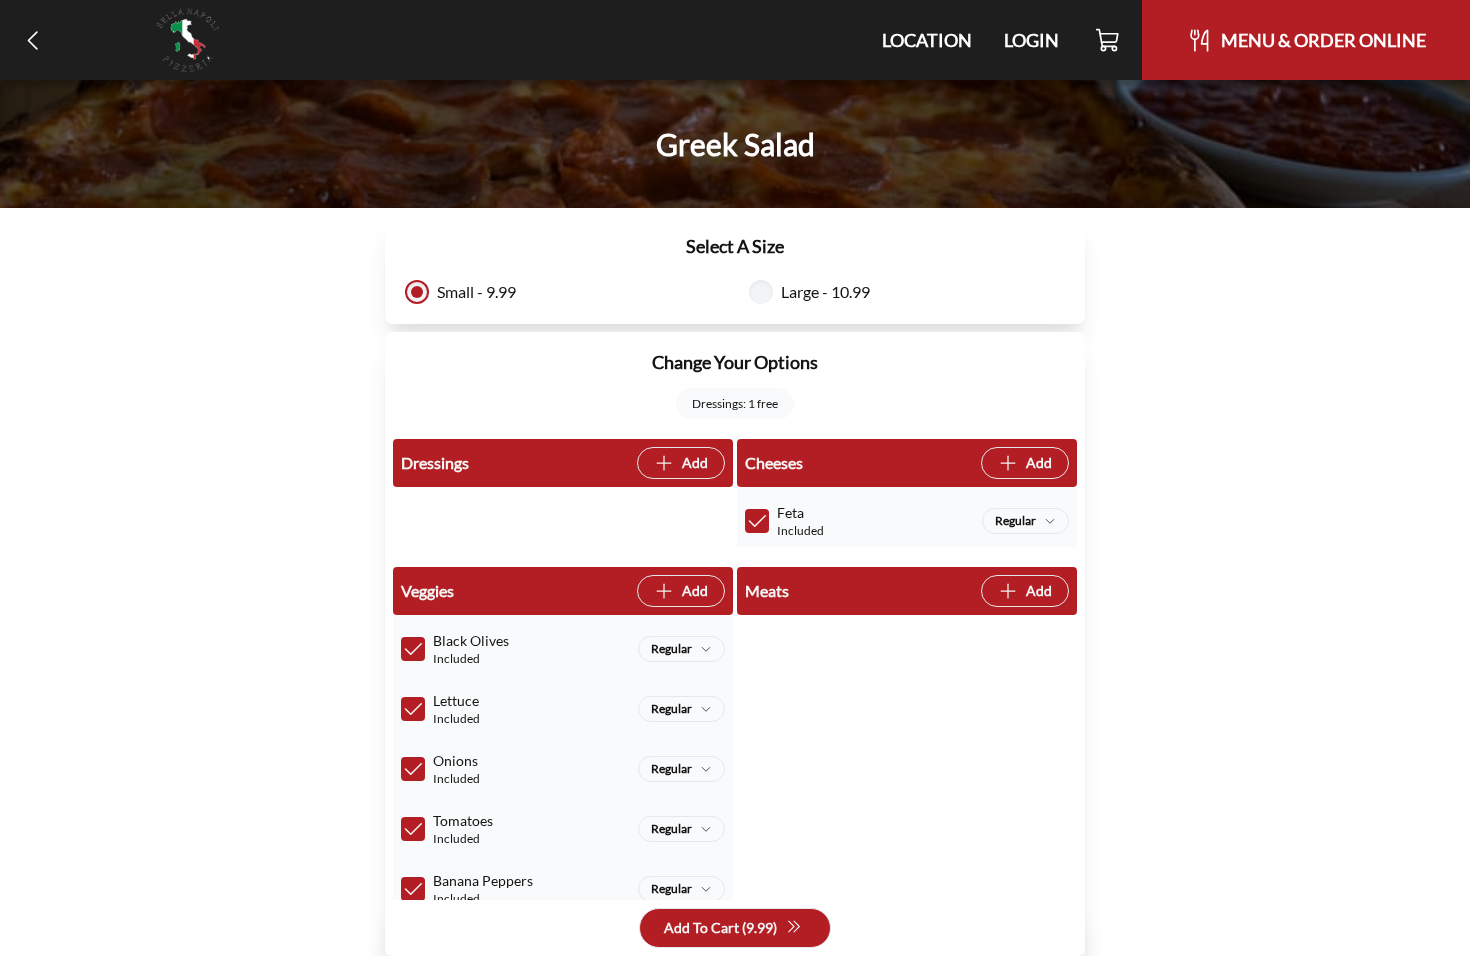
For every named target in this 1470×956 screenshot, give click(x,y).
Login (1031, 40)
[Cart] (1108, 40)
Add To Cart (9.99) (720, 927)
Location (927, 40)
